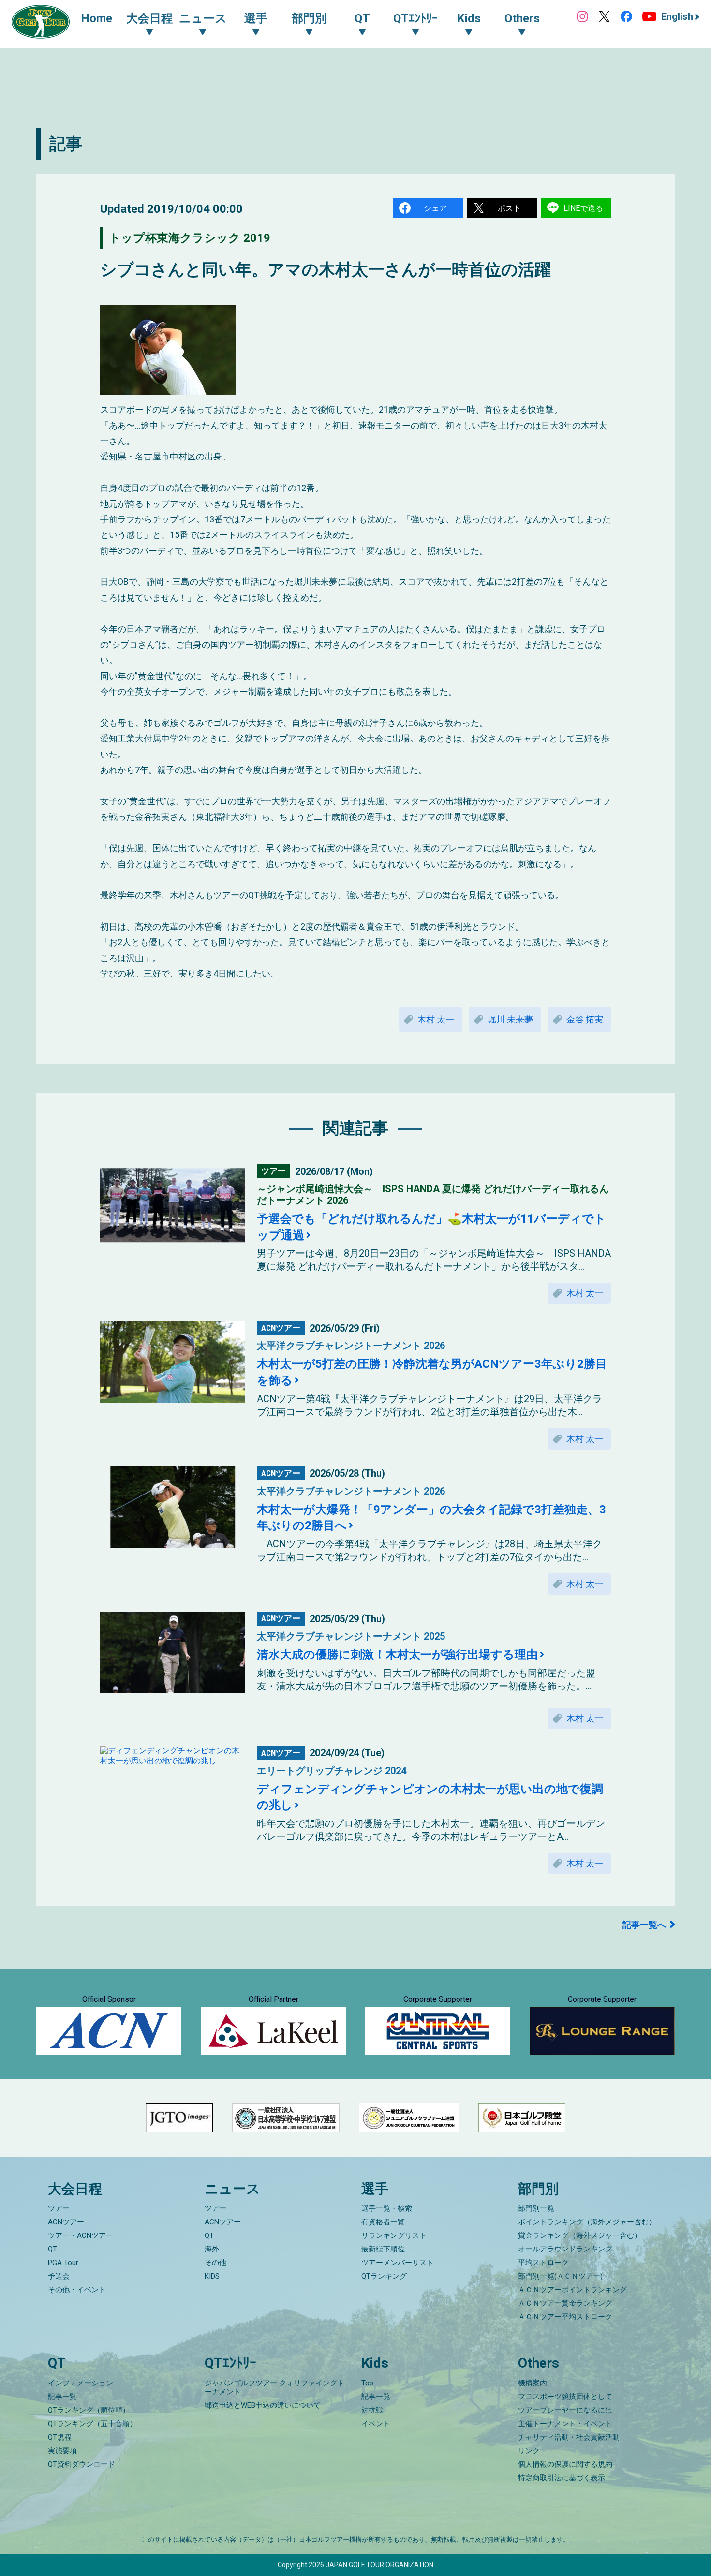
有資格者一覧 (383, 2222)
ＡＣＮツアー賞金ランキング (565, 2303)
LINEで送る (583, 208)
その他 (215, 2263)
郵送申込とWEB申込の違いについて (263, 2405)
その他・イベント (77, 2290)
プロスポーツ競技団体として (565, 2397)
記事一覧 (62, 2397)
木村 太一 (436, 1019)
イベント (376, 2424)
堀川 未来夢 (510, 1019)
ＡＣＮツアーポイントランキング (572, 2290)
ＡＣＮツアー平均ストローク (565, 2317)
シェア (435, 208)
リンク (529, 2451)
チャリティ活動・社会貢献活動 (569, 2437)
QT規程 (60, 2437)
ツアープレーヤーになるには (565, 2410)
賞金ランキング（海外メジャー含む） (580, 2235)
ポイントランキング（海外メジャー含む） (587, 2222)
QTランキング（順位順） (89, 2410)
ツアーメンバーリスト (398, 2263)
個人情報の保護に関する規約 (565, 2464)
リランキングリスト (394, 2235)
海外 (212, 2249)
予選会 (59, 2276)
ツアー (59, 2208)
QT (52, 2249)
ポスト (509, 208)
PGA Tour (63, 2263)
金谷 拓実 (585, 1019)
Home (96, 18)
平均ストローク (543, 2263)
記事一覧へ (644, 1925)
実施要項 (62, 2451)
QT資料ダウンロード (81, 2464)
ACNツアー (66, 2222)
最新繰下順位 (383, 2249)
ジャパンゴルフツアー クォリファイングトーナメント (274, 2387)
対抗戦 (372, 2410)
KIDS (212, 2276)
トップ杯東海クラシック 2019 (190, 238)
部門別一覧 (536, 2208)
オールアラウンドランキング (565, 2249)
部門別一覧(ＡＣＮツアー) (560, 2276)
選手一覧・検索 (387, 2208)
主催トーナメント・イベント (565, 2424)
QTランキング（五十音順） (92, 2424)
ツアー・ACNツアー (81, 2235)
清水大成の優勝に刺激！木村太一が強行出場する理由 (397, 1655)
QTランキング (384, 2276)
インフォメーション (81, 2383)
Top (367, 2383)
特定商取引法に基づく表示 (562, 2478)
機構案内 (533, 2383)
